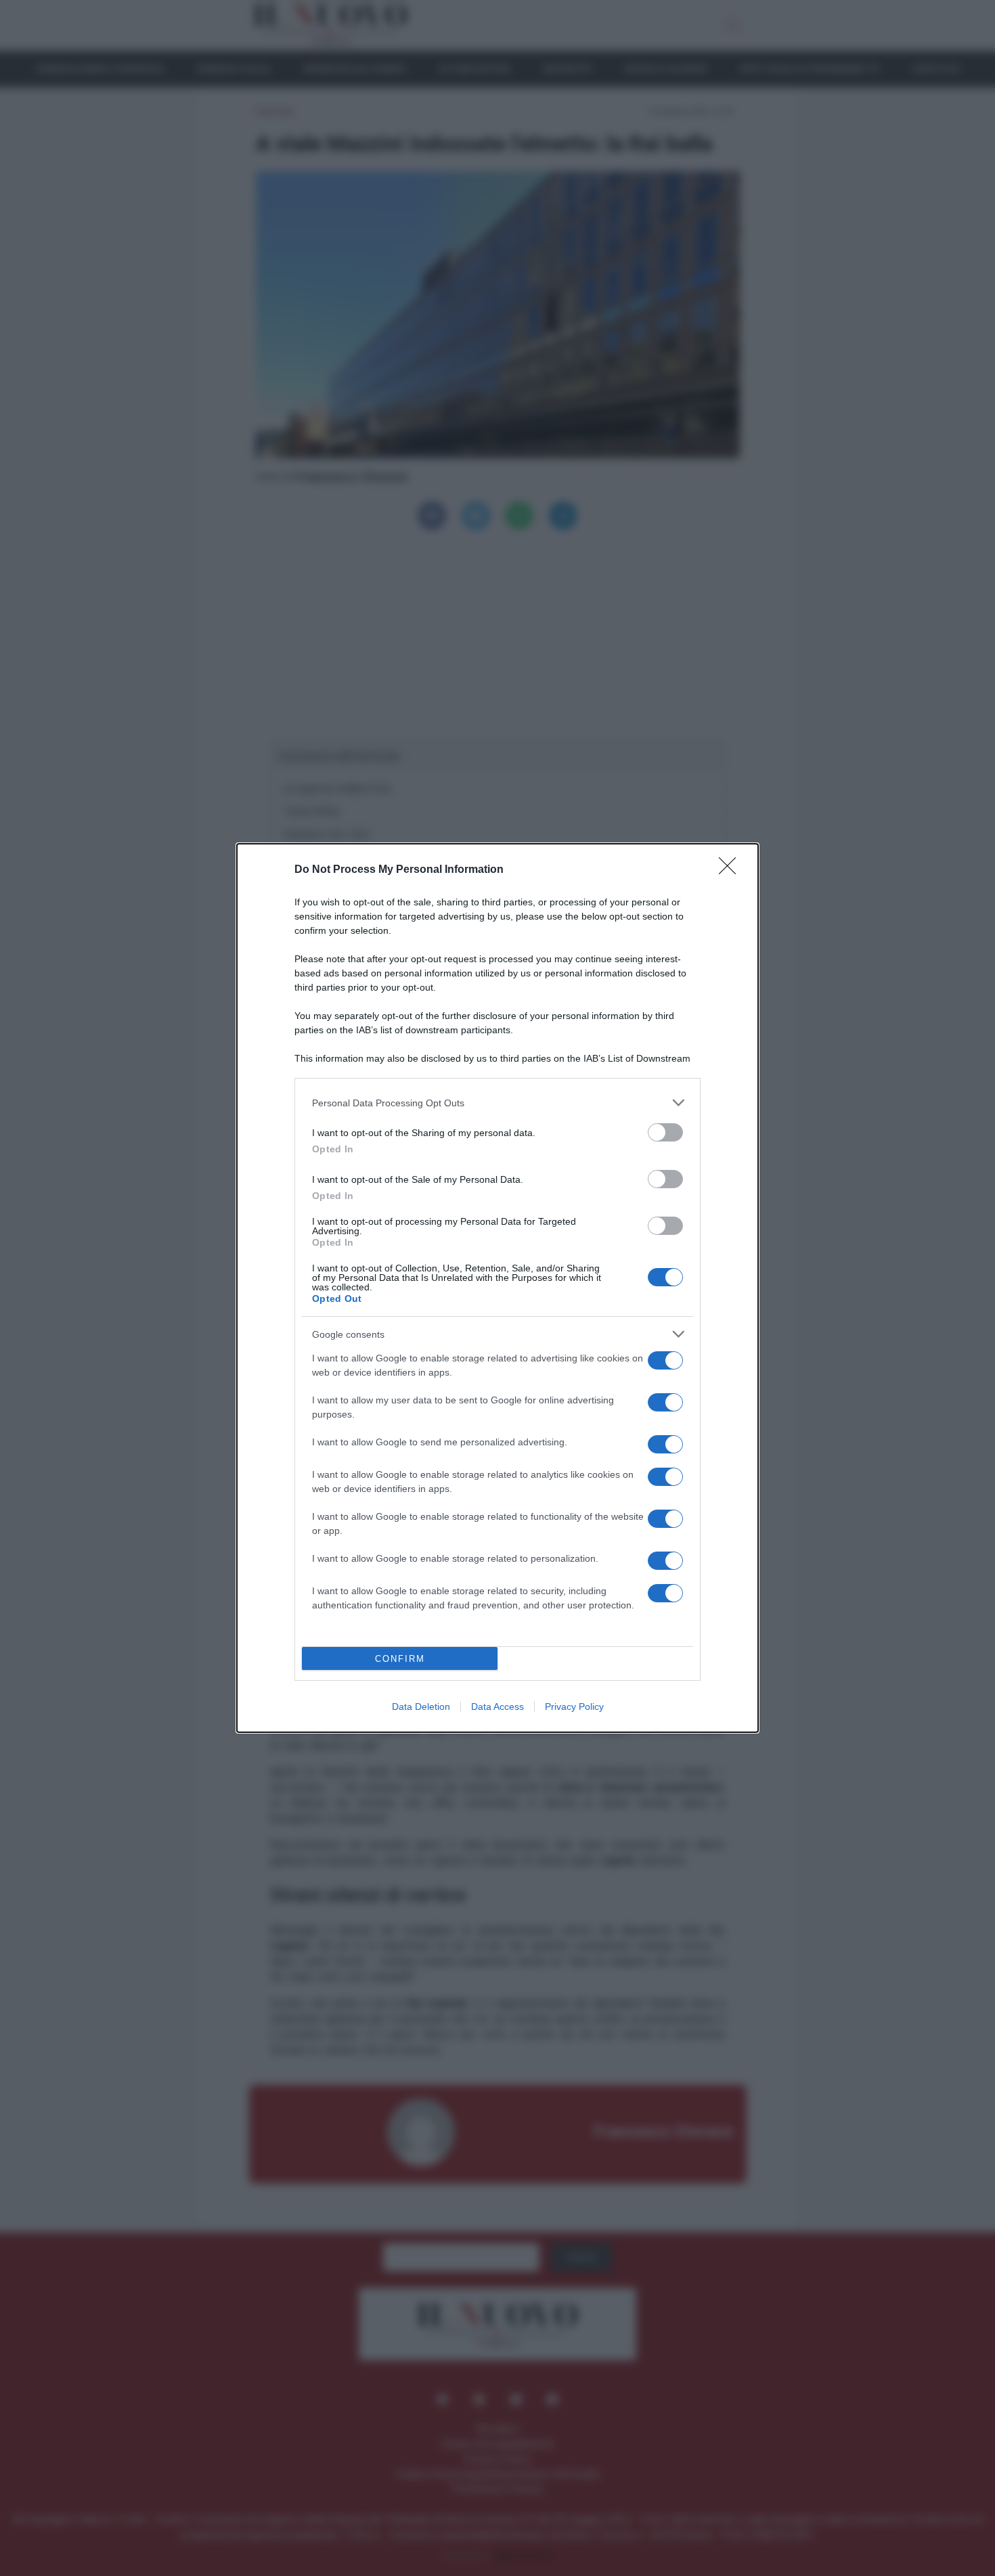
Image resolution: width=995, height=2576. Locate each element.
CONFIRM (400, 1659)
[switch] (665, 1132)
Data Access (497, 1707)
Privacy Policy (574, 1707)
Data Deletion (421, 1707)
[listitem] (497, 1103)
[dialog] (497, 1288)
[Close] (732, 870)
